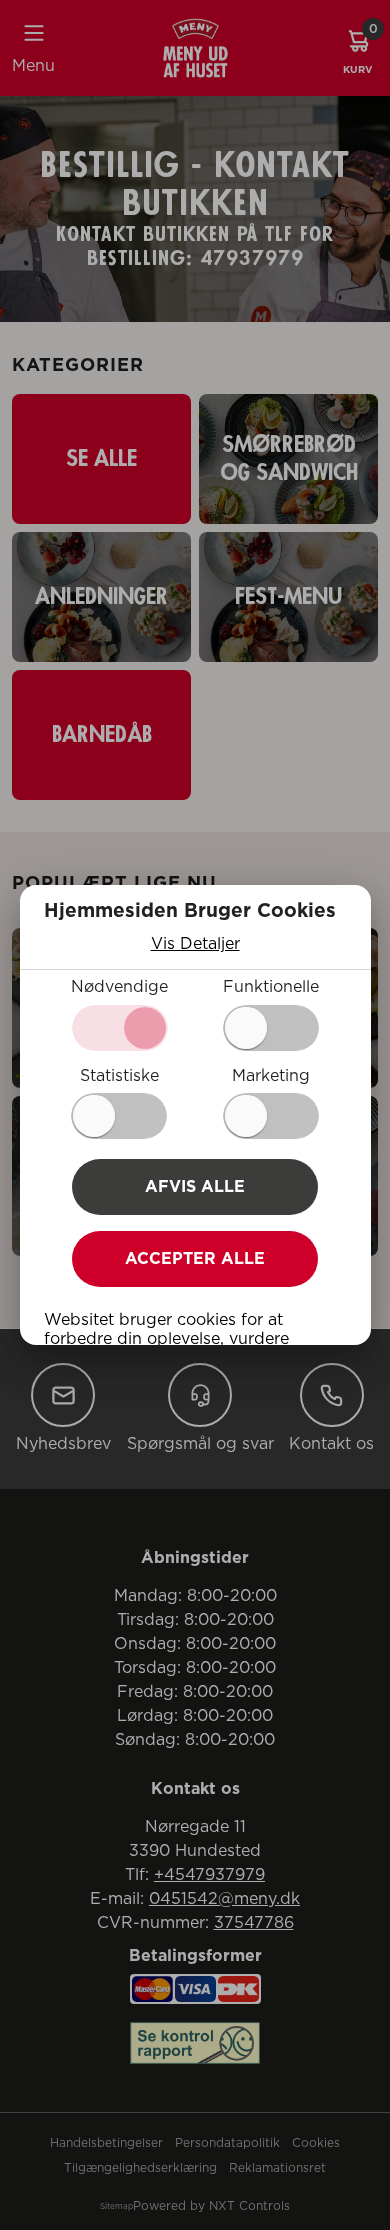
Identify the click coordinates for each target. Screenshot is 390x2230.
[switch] (271, 1028)
